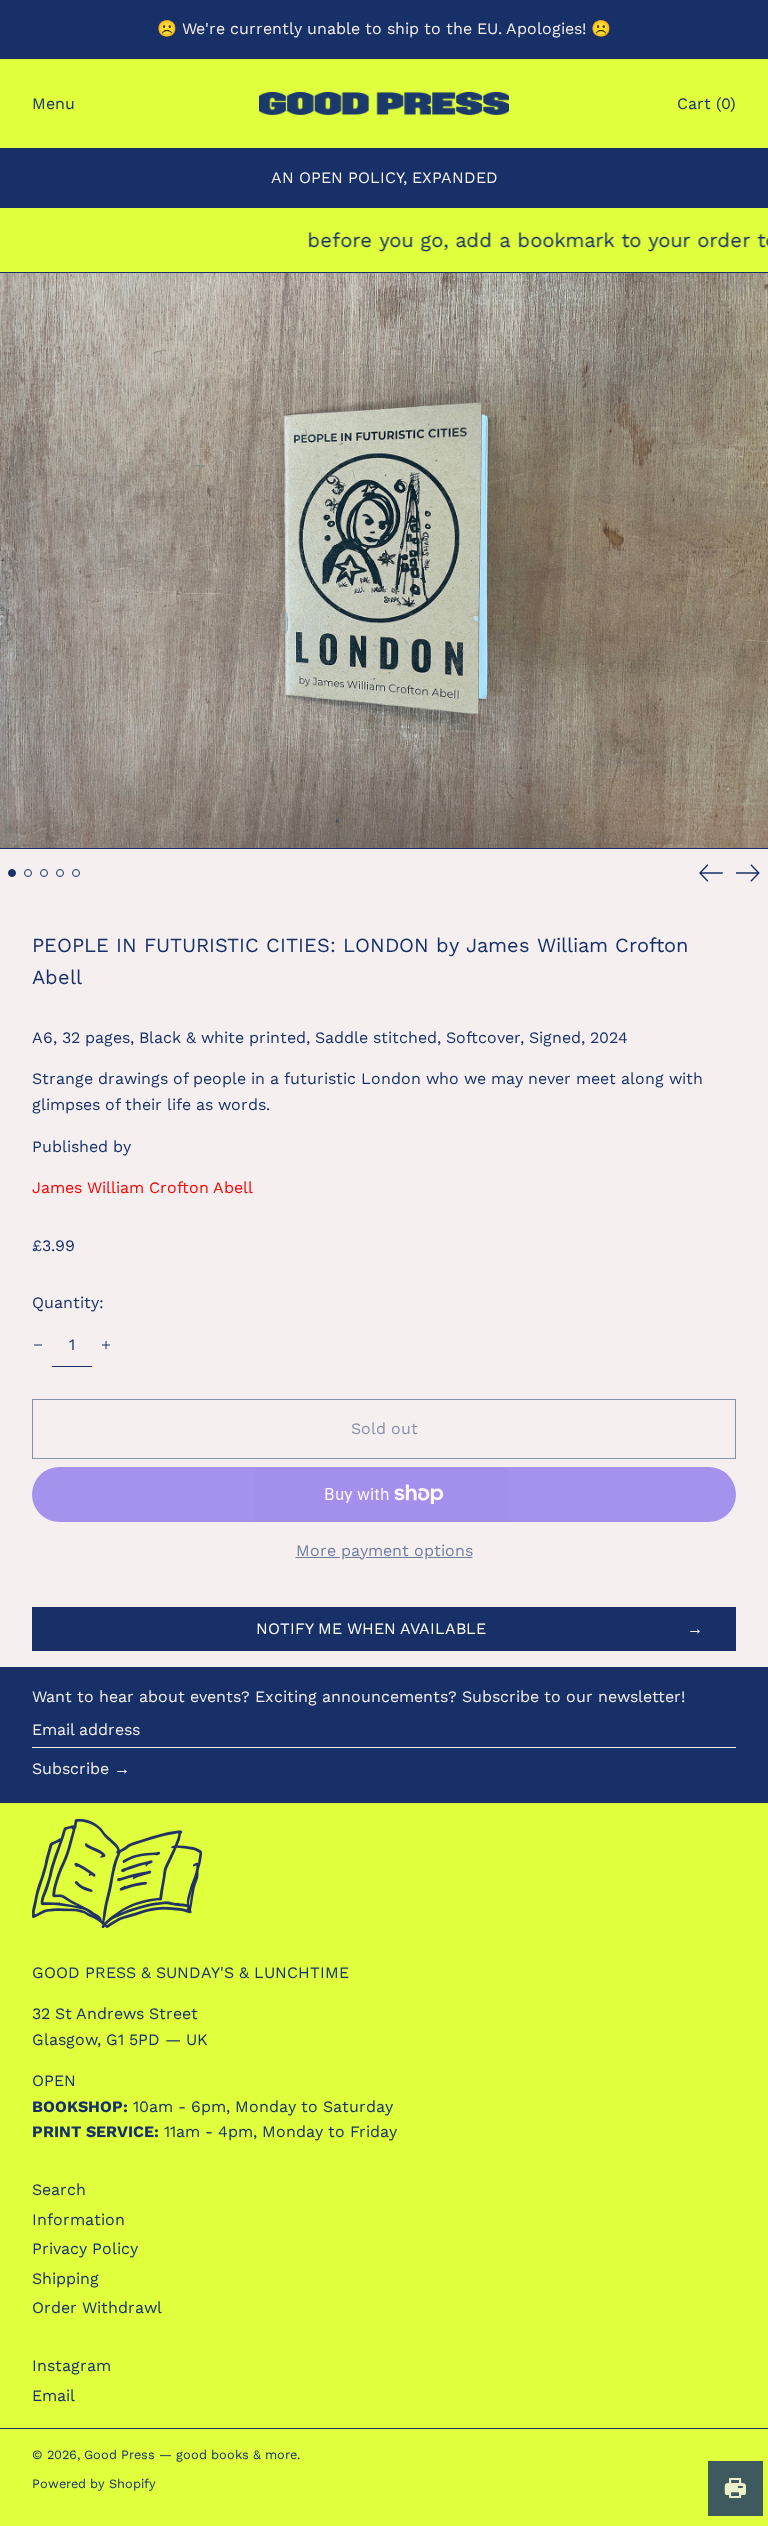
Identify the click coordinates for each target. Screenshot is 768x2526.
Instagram (71, 2365)
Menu (53, 103)
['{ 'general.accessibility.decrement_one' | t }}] (38, 1345)
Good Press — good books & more (190, 2454)
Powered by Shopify (94, 2483)
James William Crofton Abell (142, 1187)
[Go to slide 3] (44, 873)
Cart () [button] (706, 103)
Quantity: (68, 1302)
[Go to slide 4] (60, 873)
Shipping (65, 2278)
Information (78, 2219)
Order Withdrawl (97, 2307)
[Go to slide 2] (28, 873)
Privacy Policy (85, 2248)
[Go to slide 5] (76, 873)
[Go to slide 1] (12, 873)
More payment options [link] (384, 1550)
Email (53, 2395)
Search (59, 2189)
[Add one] (106, 1345)
